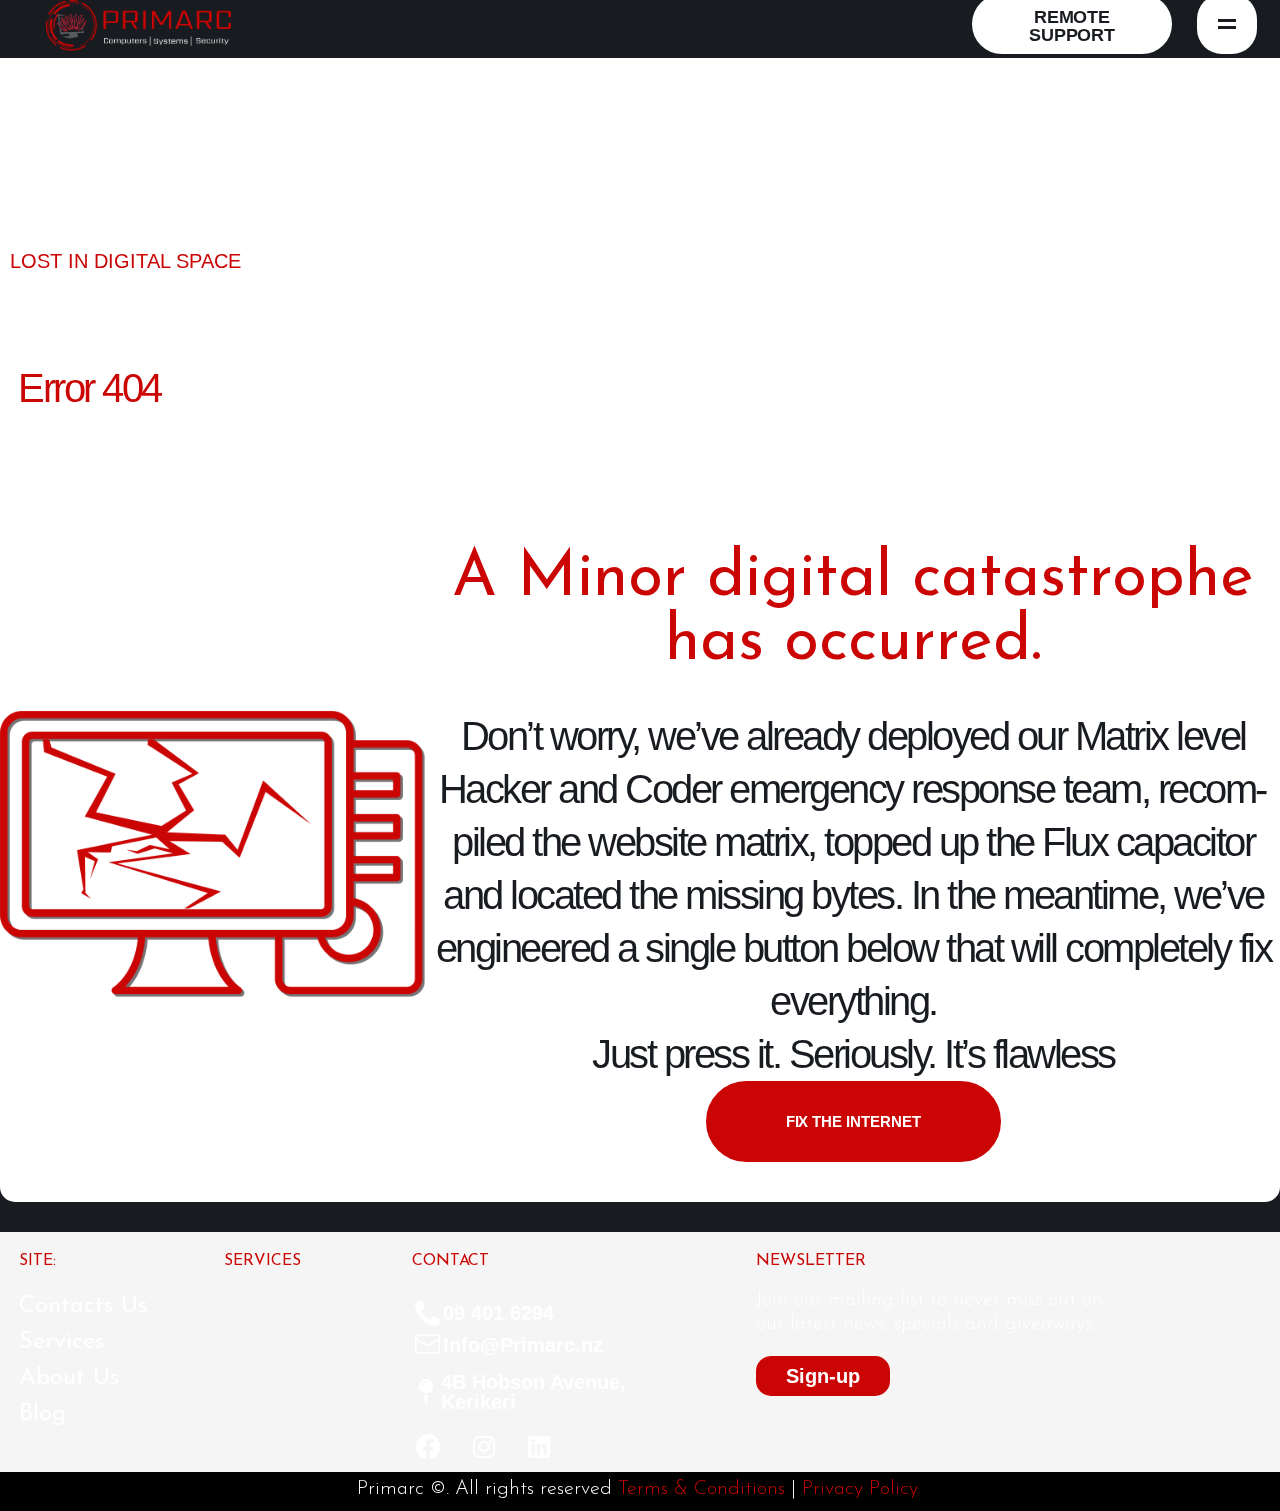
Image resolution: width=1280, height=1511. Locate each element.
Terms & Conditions (701, 1489)
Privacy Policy (860, 1489)
